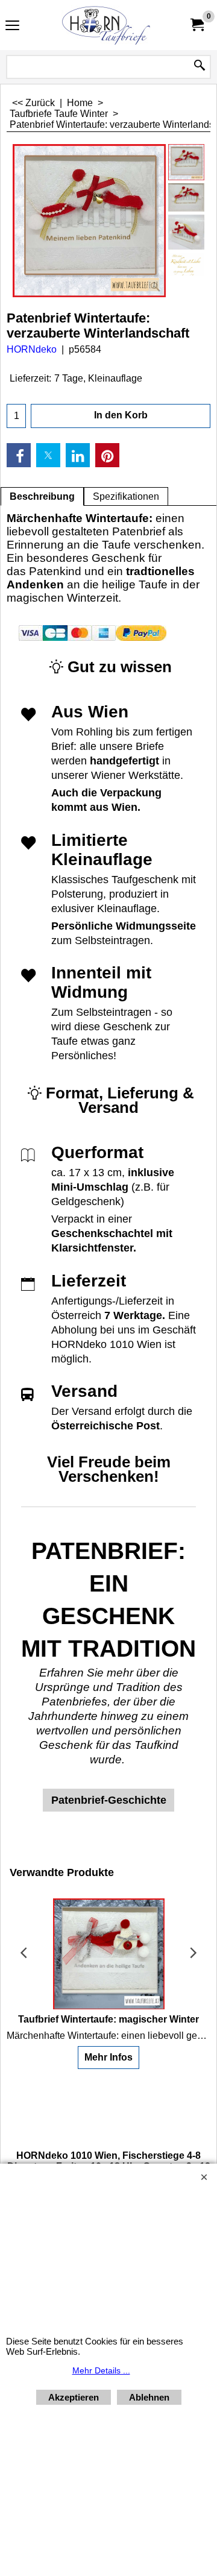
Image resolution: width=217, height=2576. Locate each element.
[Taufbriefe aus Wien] (106, 25)
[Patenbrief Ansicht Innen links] (186, 266)
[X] (48, 455)
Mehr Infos (108, 2057)
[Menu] (12, 26)
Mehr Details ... (101, 2370)
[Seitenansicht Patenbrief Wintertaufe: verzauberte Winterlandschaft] (186, 232)
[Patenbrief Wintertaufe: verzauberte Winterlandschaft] (89, 221)
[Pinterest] (107, 455)
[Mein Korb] (197, 25)
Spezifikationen (126, 496)
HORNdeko (32, 349)
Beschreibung (42, 496)
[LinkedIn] (78, 455)
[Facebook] (19, 455)
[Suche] (200, 66)
